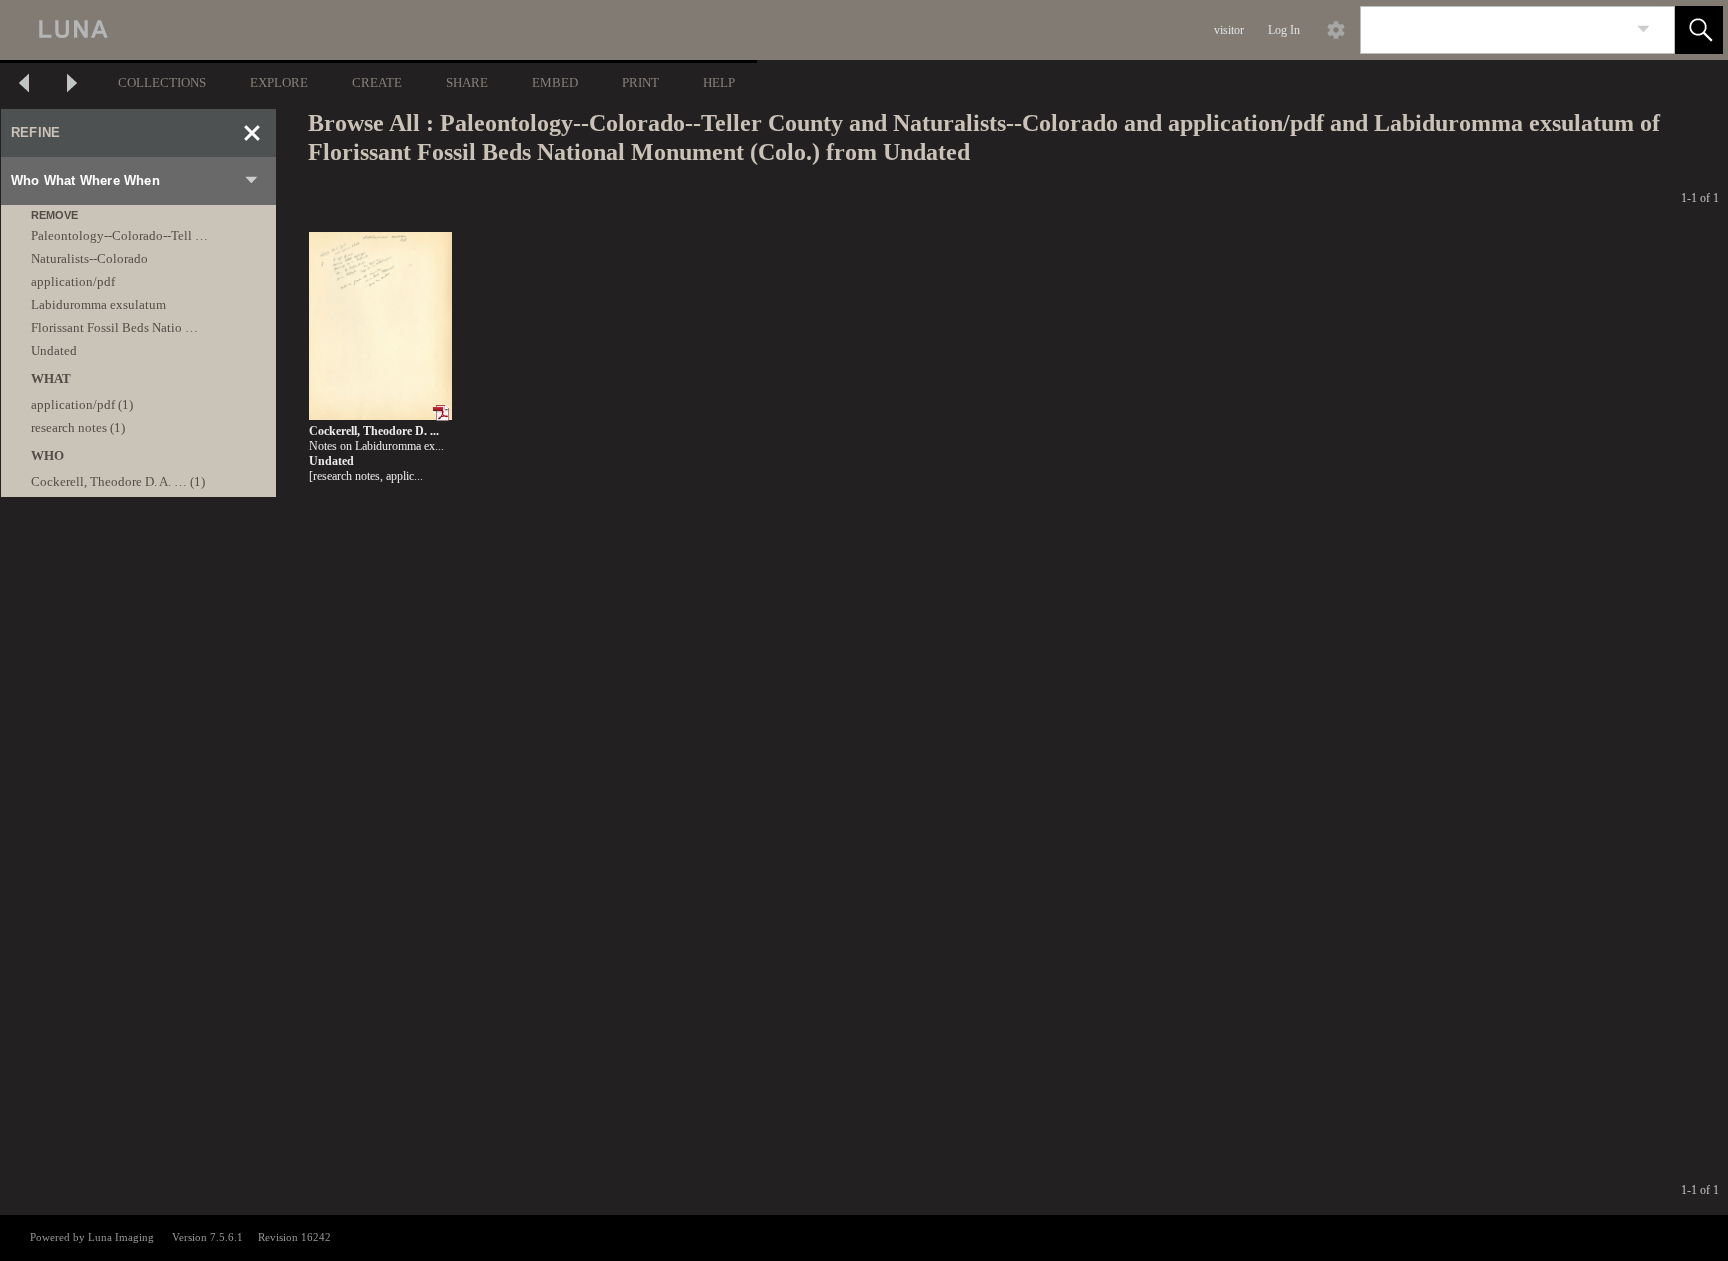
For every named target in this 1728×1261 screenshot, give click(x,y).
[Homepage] (377, 30)
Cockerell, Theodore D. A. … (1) (118, 481)
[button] (1699, 30)
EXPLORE (279, 82)
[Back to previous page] (24, 85)
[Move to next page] (72, 85)
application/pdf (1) (82, 404)
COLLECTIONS (162, 82)
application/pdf (73, 281)
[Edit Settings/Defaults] (1336, 30)
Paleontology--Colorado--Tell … (119, 235)
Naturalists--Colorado (89, 258)
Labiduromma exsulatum (98, 304)
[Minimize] (252, 133)
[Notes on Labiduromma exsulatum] (380, 326)
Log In (1284, 30)
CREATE (377, 82)
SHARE (467, 82)
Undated (54, 350)
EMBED (555, 82)
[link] (1643, 29)
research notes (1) (78, 427)
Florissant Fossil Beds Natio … (114, 327)
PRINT (640, 82)
